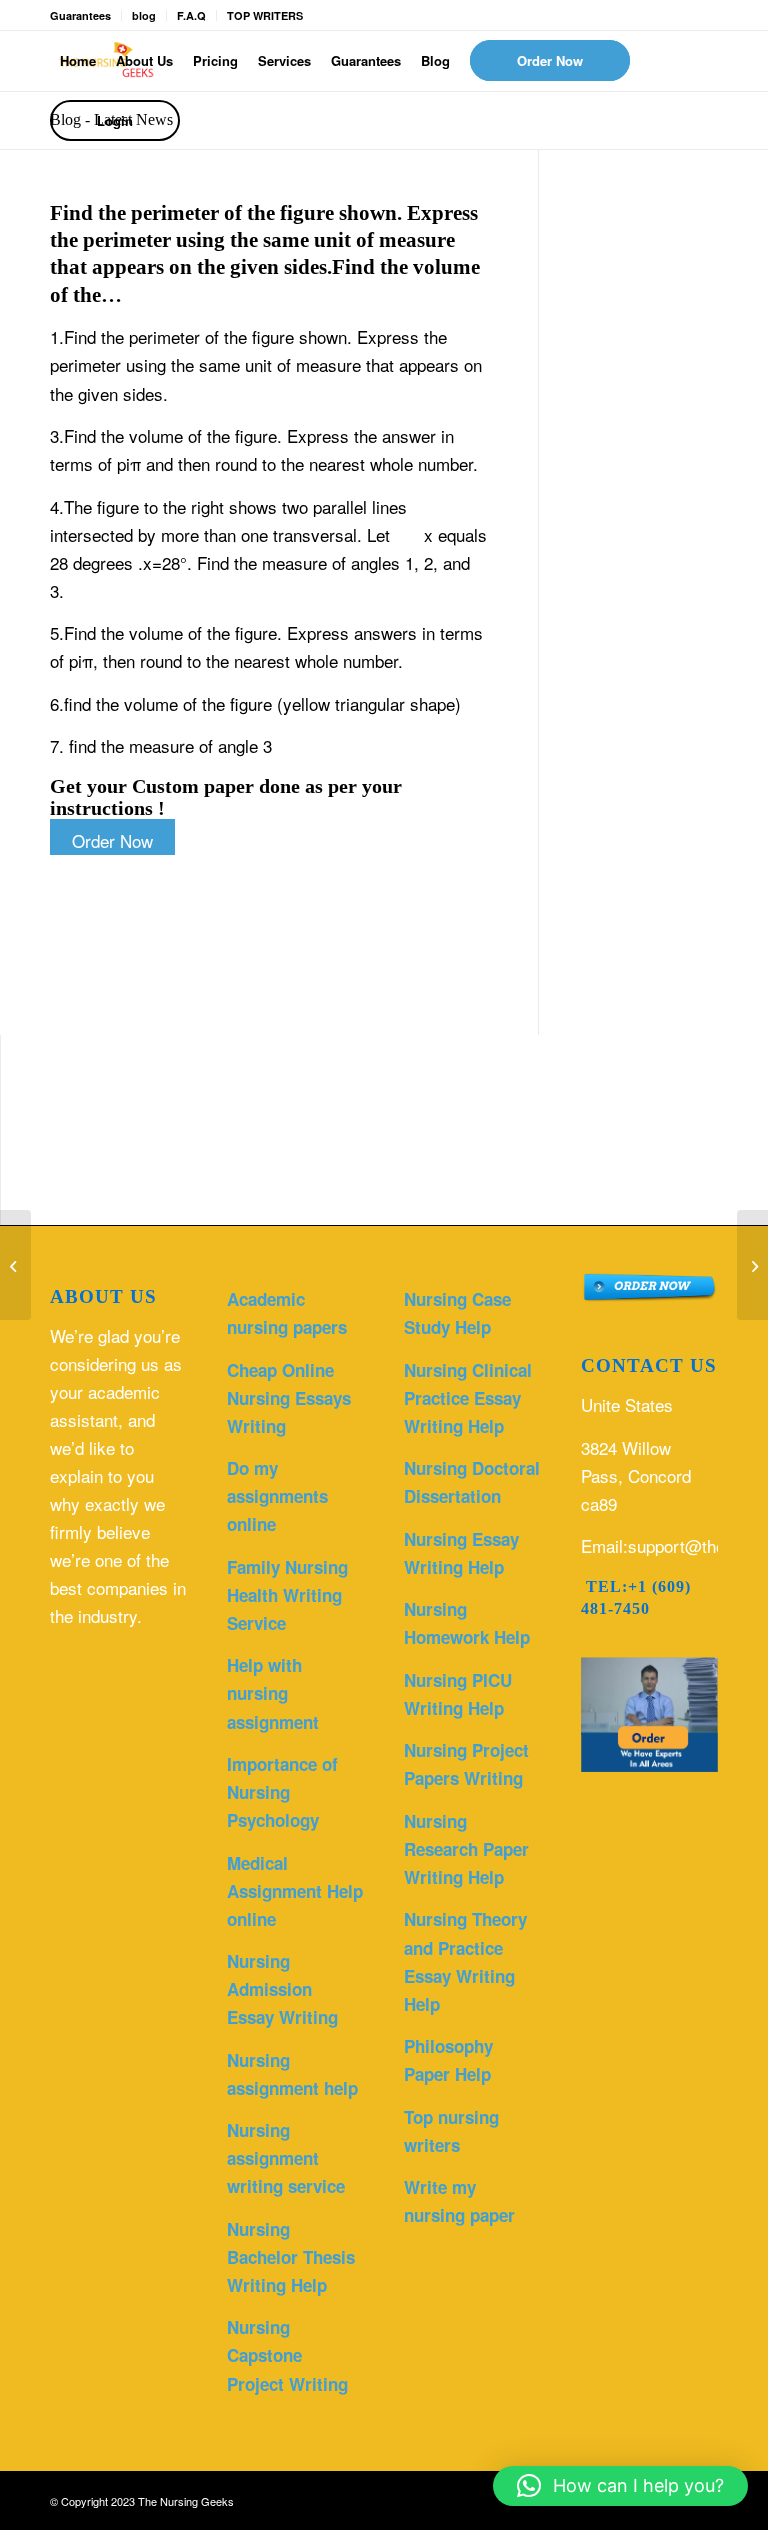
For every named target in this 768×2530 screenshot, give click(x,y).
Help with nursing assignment (273, 1693)
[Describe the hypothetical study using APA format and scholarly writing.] (15, 1265)
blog (144, 15)
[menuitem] (78, 61)
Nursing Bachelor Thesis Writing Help (291, 2257)
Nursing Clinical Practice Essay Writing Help (468, 1398)
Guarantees (80, 15)
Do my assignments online (277, 1496)
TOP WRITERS (265, 15)
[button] (620, 2486)
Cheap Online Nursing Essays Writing (289, 1398)
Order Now (112, 840)
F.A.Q (191, 15)
